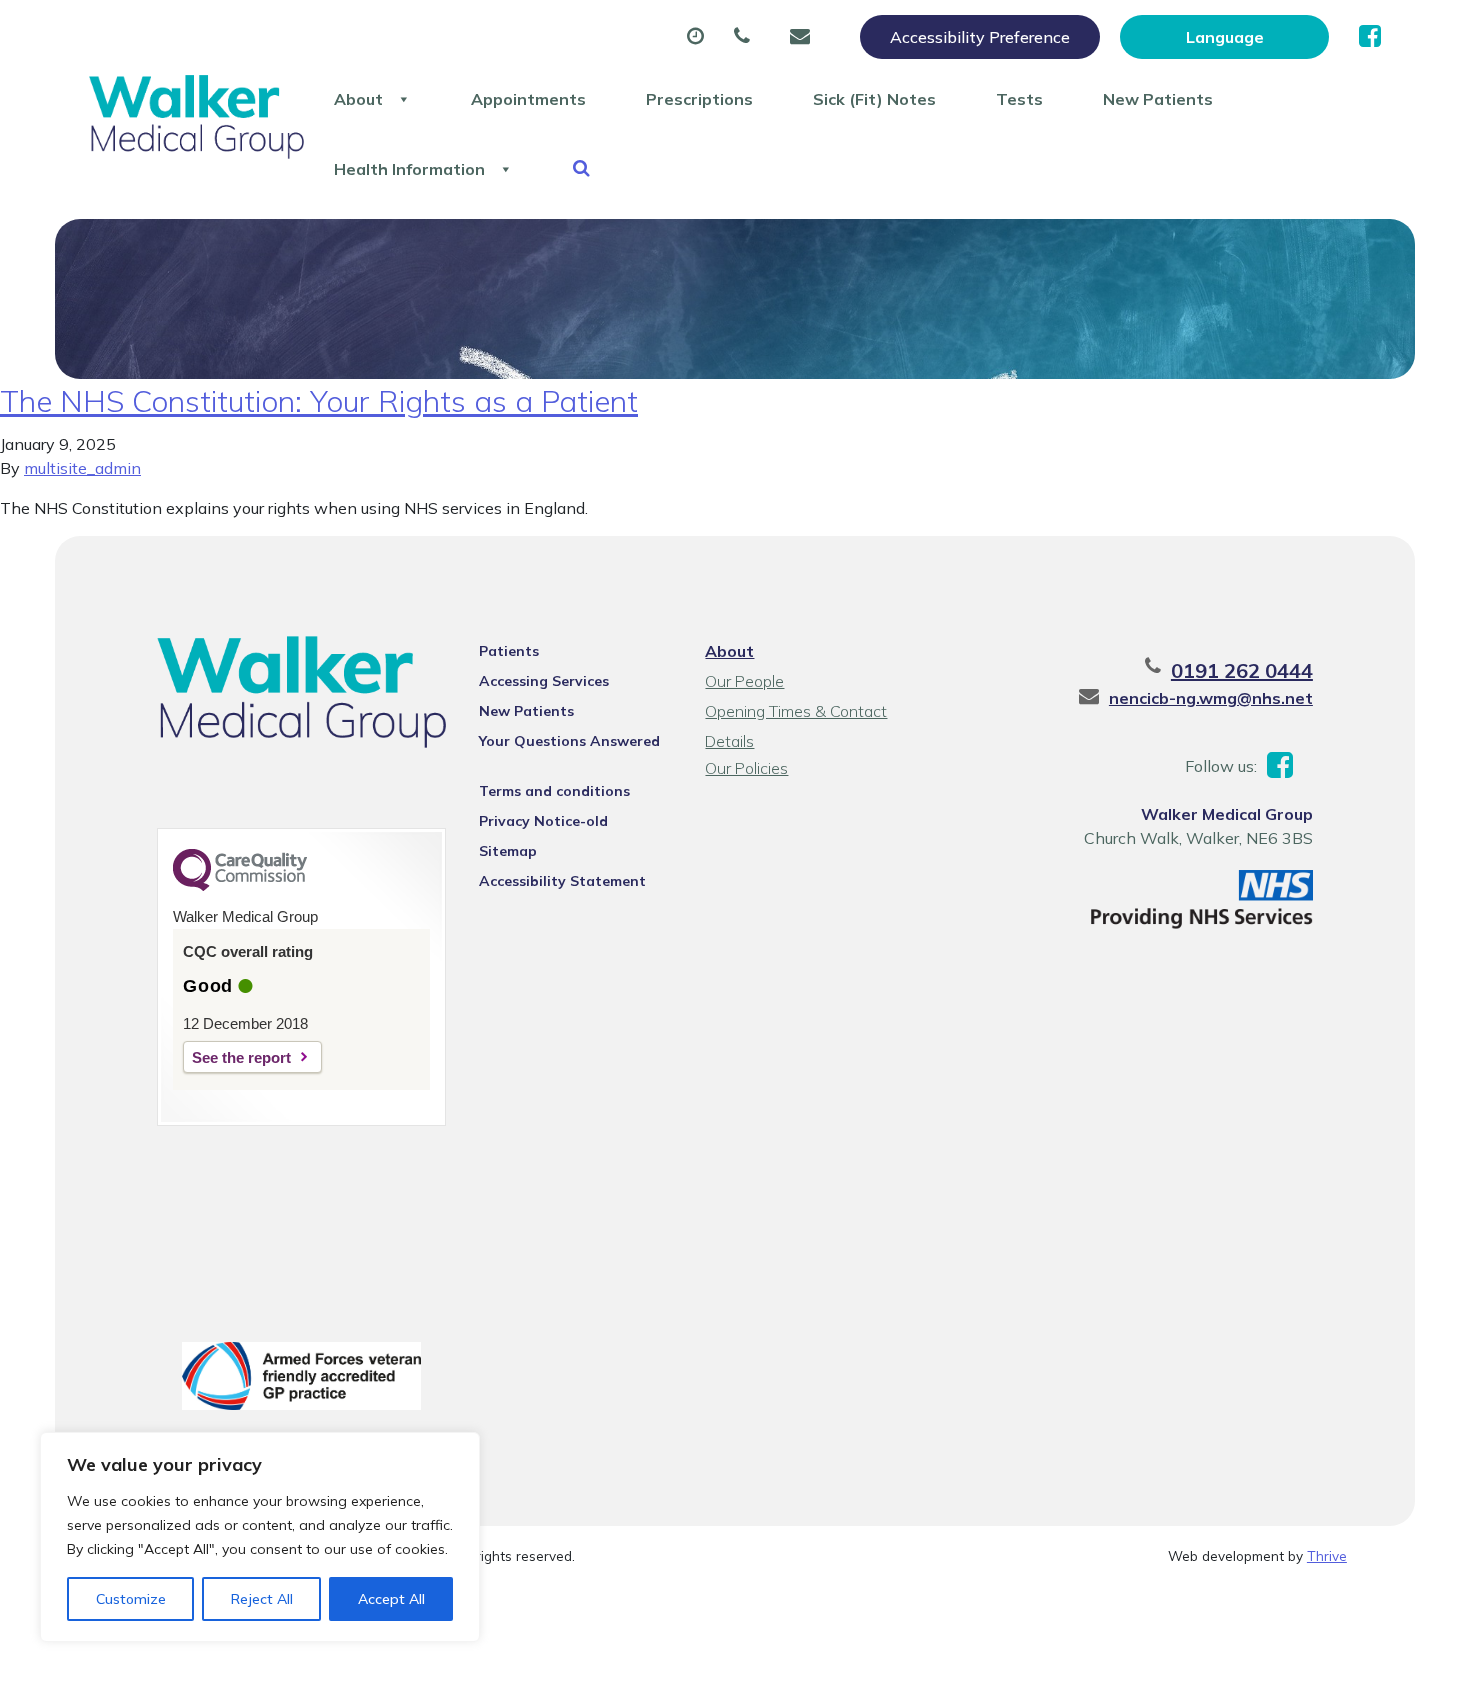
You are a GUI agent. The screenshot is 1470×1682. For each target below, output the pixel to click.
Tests (1019, 99)
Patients (509, 651)
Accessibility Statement (562, 881)
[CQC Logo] (240, 886)
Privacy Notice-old (543, 821)
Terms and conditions (554, 791)
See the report (241, 1057)
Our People (744, 681)
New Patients (1158, 99)
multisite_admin (82, 468)
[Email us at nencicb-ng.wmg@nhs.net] (805, 37)
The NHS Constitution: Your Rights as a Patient (319, 401)
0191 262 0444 (1242, 670)
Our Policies (746, 768)
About (358, 99)
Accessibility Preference (980, 37)
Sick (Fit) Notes (874, 99)
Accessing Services (544, 681)
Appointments (528, 99)
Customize (131, 1599)
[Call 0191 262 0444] (747, 37)
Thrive (1327, 1555)
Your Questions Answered (569, 741)
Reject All (262, 1599)
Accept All (391, 1599)
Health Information (409, 169)
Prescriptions (699, 99)
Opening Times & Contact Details (796, 713)
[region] (260, 1537)
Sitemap (508, 851)
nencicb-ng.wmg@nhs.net (1211, 698)
